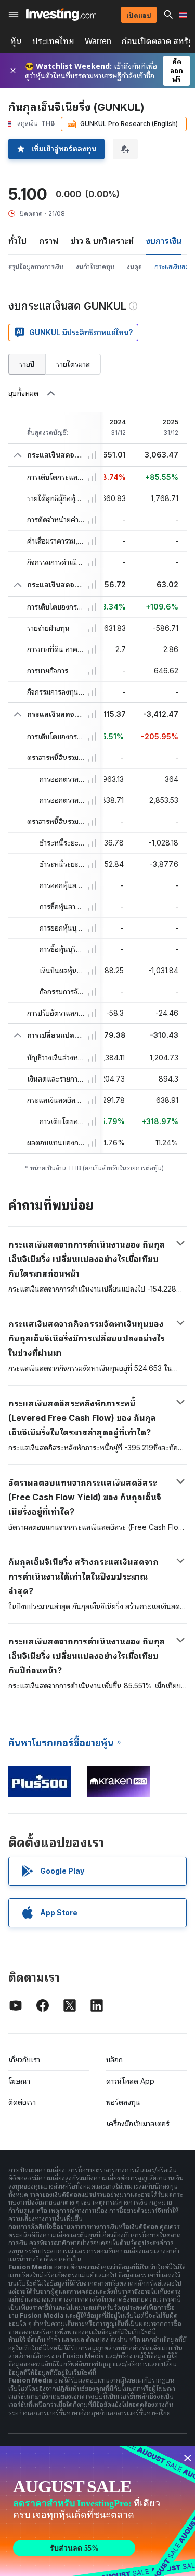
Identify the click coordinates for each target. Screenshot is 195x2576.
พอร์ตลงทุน (123, 2102)
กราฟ (49, 241)
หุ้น (16, 41)
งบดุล (134, 266)
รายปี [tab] (27, 364)
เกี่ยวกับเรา (24, 2060)
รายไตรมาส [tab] (73, 364)
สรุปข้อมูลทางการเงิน (36, 266)
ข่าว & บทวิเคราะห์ (102, 241)
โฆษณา (19, 2081)
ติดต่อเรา (22, 2102)
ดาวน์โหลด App (130, 2081)
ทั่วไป (17, 241)
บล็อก (114, 2060)
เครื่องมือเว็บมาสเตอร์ (138, 2123)
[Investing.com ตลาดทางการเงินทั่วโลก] (61, 15)
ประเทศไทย (53, 41)
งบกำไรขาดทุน (95, 266)
